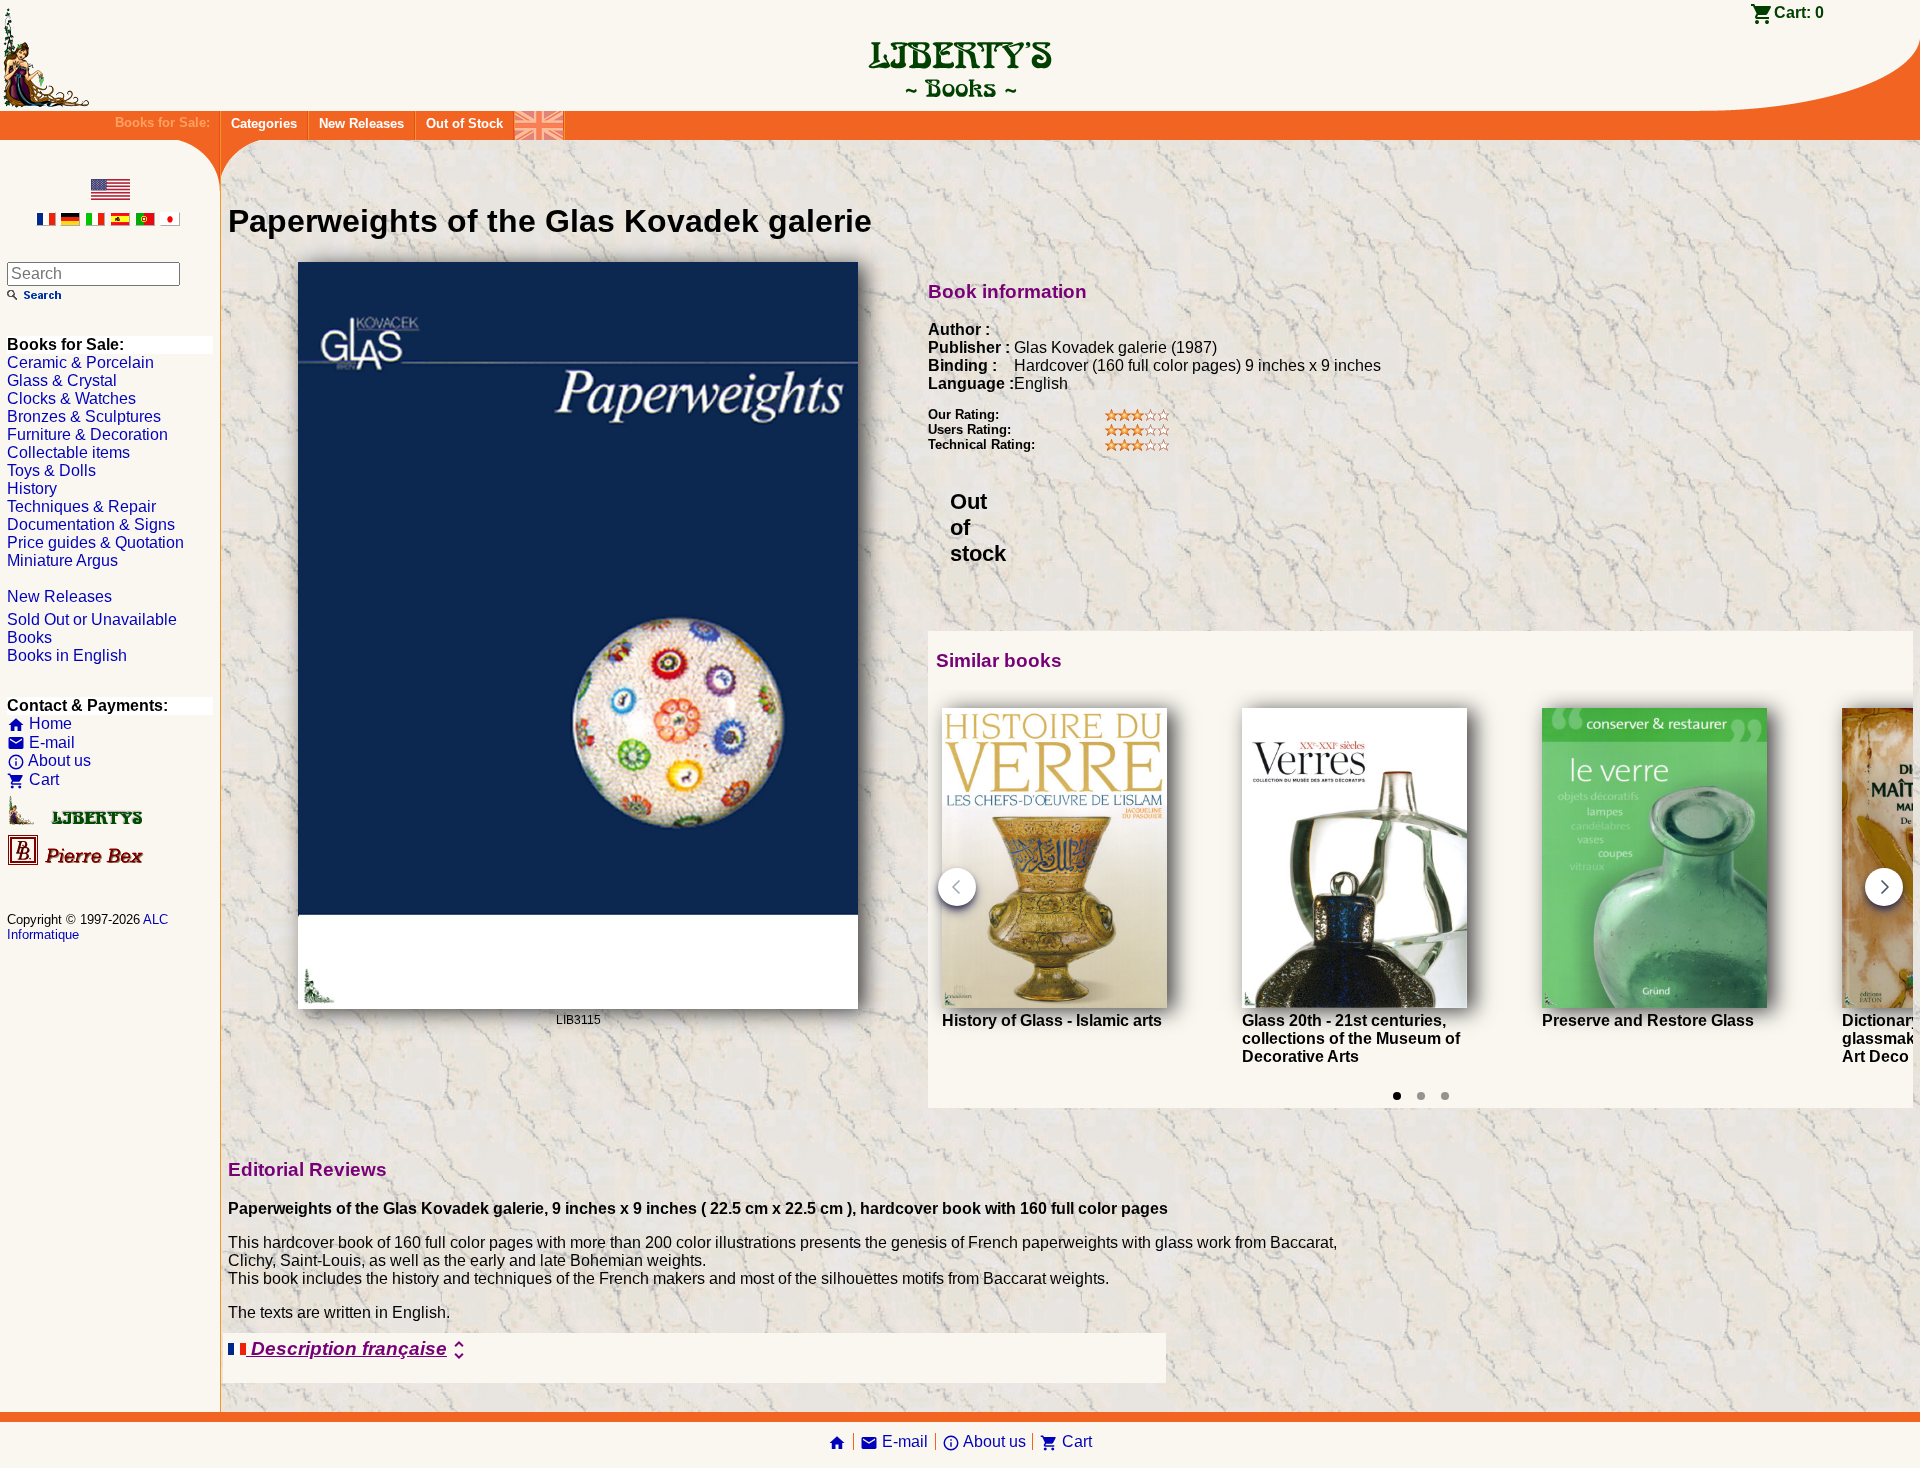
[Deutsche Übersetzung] (70, 220)
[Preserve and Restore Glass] (1654, 1002)
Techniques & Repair (81, 506)
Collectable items (68, 452)
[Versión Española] (120, 220)
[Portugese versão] (145, 220)
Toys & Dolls (51, 470)
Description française (358, 1350)
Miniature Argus (62, 560)
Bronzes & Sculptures (84, 416)
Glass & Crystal (62, 380)
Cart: (1799, 12)
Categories (264, 123)
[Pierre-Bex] (77, 860)
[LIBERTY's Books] (960, 88)
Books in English (67, 655)
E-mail (41, 742)
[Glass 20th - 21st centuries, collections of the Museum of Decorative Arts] (1354, 1002)
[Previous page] (957, 887)
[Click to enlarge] (578, 1003)
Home (39, 723)
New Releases (361, 123)
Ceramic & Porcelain (80, 362)
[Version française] (46, 220)
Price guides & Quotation (95, 542)
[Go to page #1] (1397, 1096)
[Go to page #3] (1445, 1096)
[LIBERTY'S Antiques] (77, 820)
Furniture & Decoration (87, 434)
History (32, 488)
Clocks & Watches (71, 398)
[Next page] (1884, 887)
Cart (33, 779)
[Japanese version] (170, 220)
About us (49, 760)
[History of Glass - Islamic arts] (1054, 1002)
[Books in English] (539, 120)
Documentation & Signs (91, 524)
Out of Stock (464, 123)
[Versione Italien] (95, 220)
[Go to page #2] (1421, 1096)
